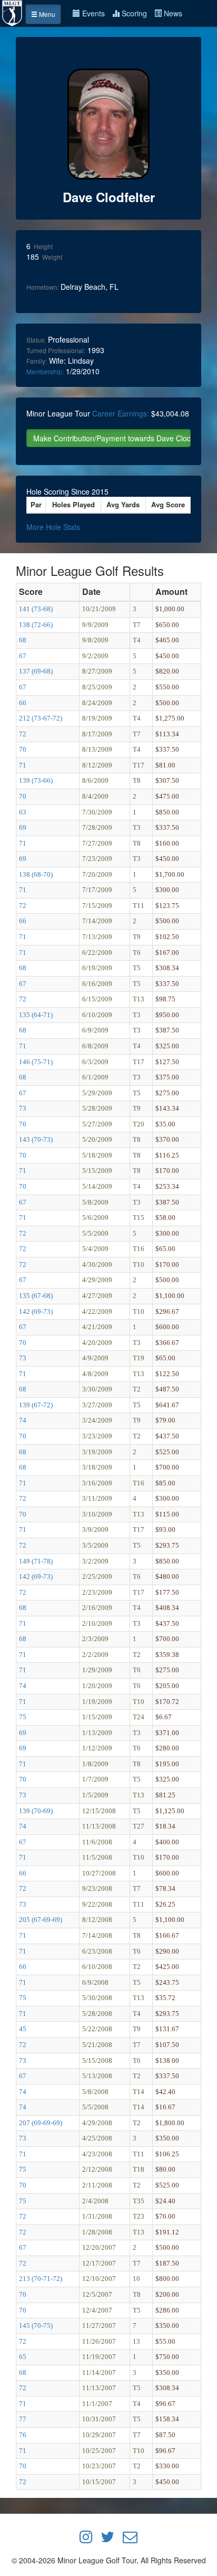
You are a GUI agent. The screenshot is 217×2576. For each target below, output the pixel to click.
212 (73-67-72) (41, 718)
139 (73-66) (36, 780)
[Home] (13, 12)
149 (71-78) (36, 1561)
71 (23, 765)
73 (23, 1108)
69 (23, 827)
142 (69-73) (36, 1311)
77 (23, 2419)
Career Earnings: (121, 413)
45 (23, 2029)
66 (23, 703)
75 (23, 1717)
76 (23, 1124)
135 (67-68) (36, 1296)
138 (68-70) (36, 874)
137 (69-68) (36, 671)
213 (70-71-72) (41, 2279)
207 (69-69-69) (41, 2123)
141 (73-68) (36, 609)
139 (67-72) (36, 1405)
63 (23, 812)
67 (23, 656)
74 (23, 1420)
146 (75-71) (36, 1062)
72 (23, 734)
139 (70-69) (36, 1811)
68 (23, 640)
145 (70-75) (36, 2326)
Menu (46, 14)
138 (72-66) (36, 625)
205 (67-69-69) (41, 1920)
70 (23, 749)
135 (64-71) (36, 1015)
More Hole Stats (53, 527)
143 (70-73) (36, 1139)
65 (23, 2357)
